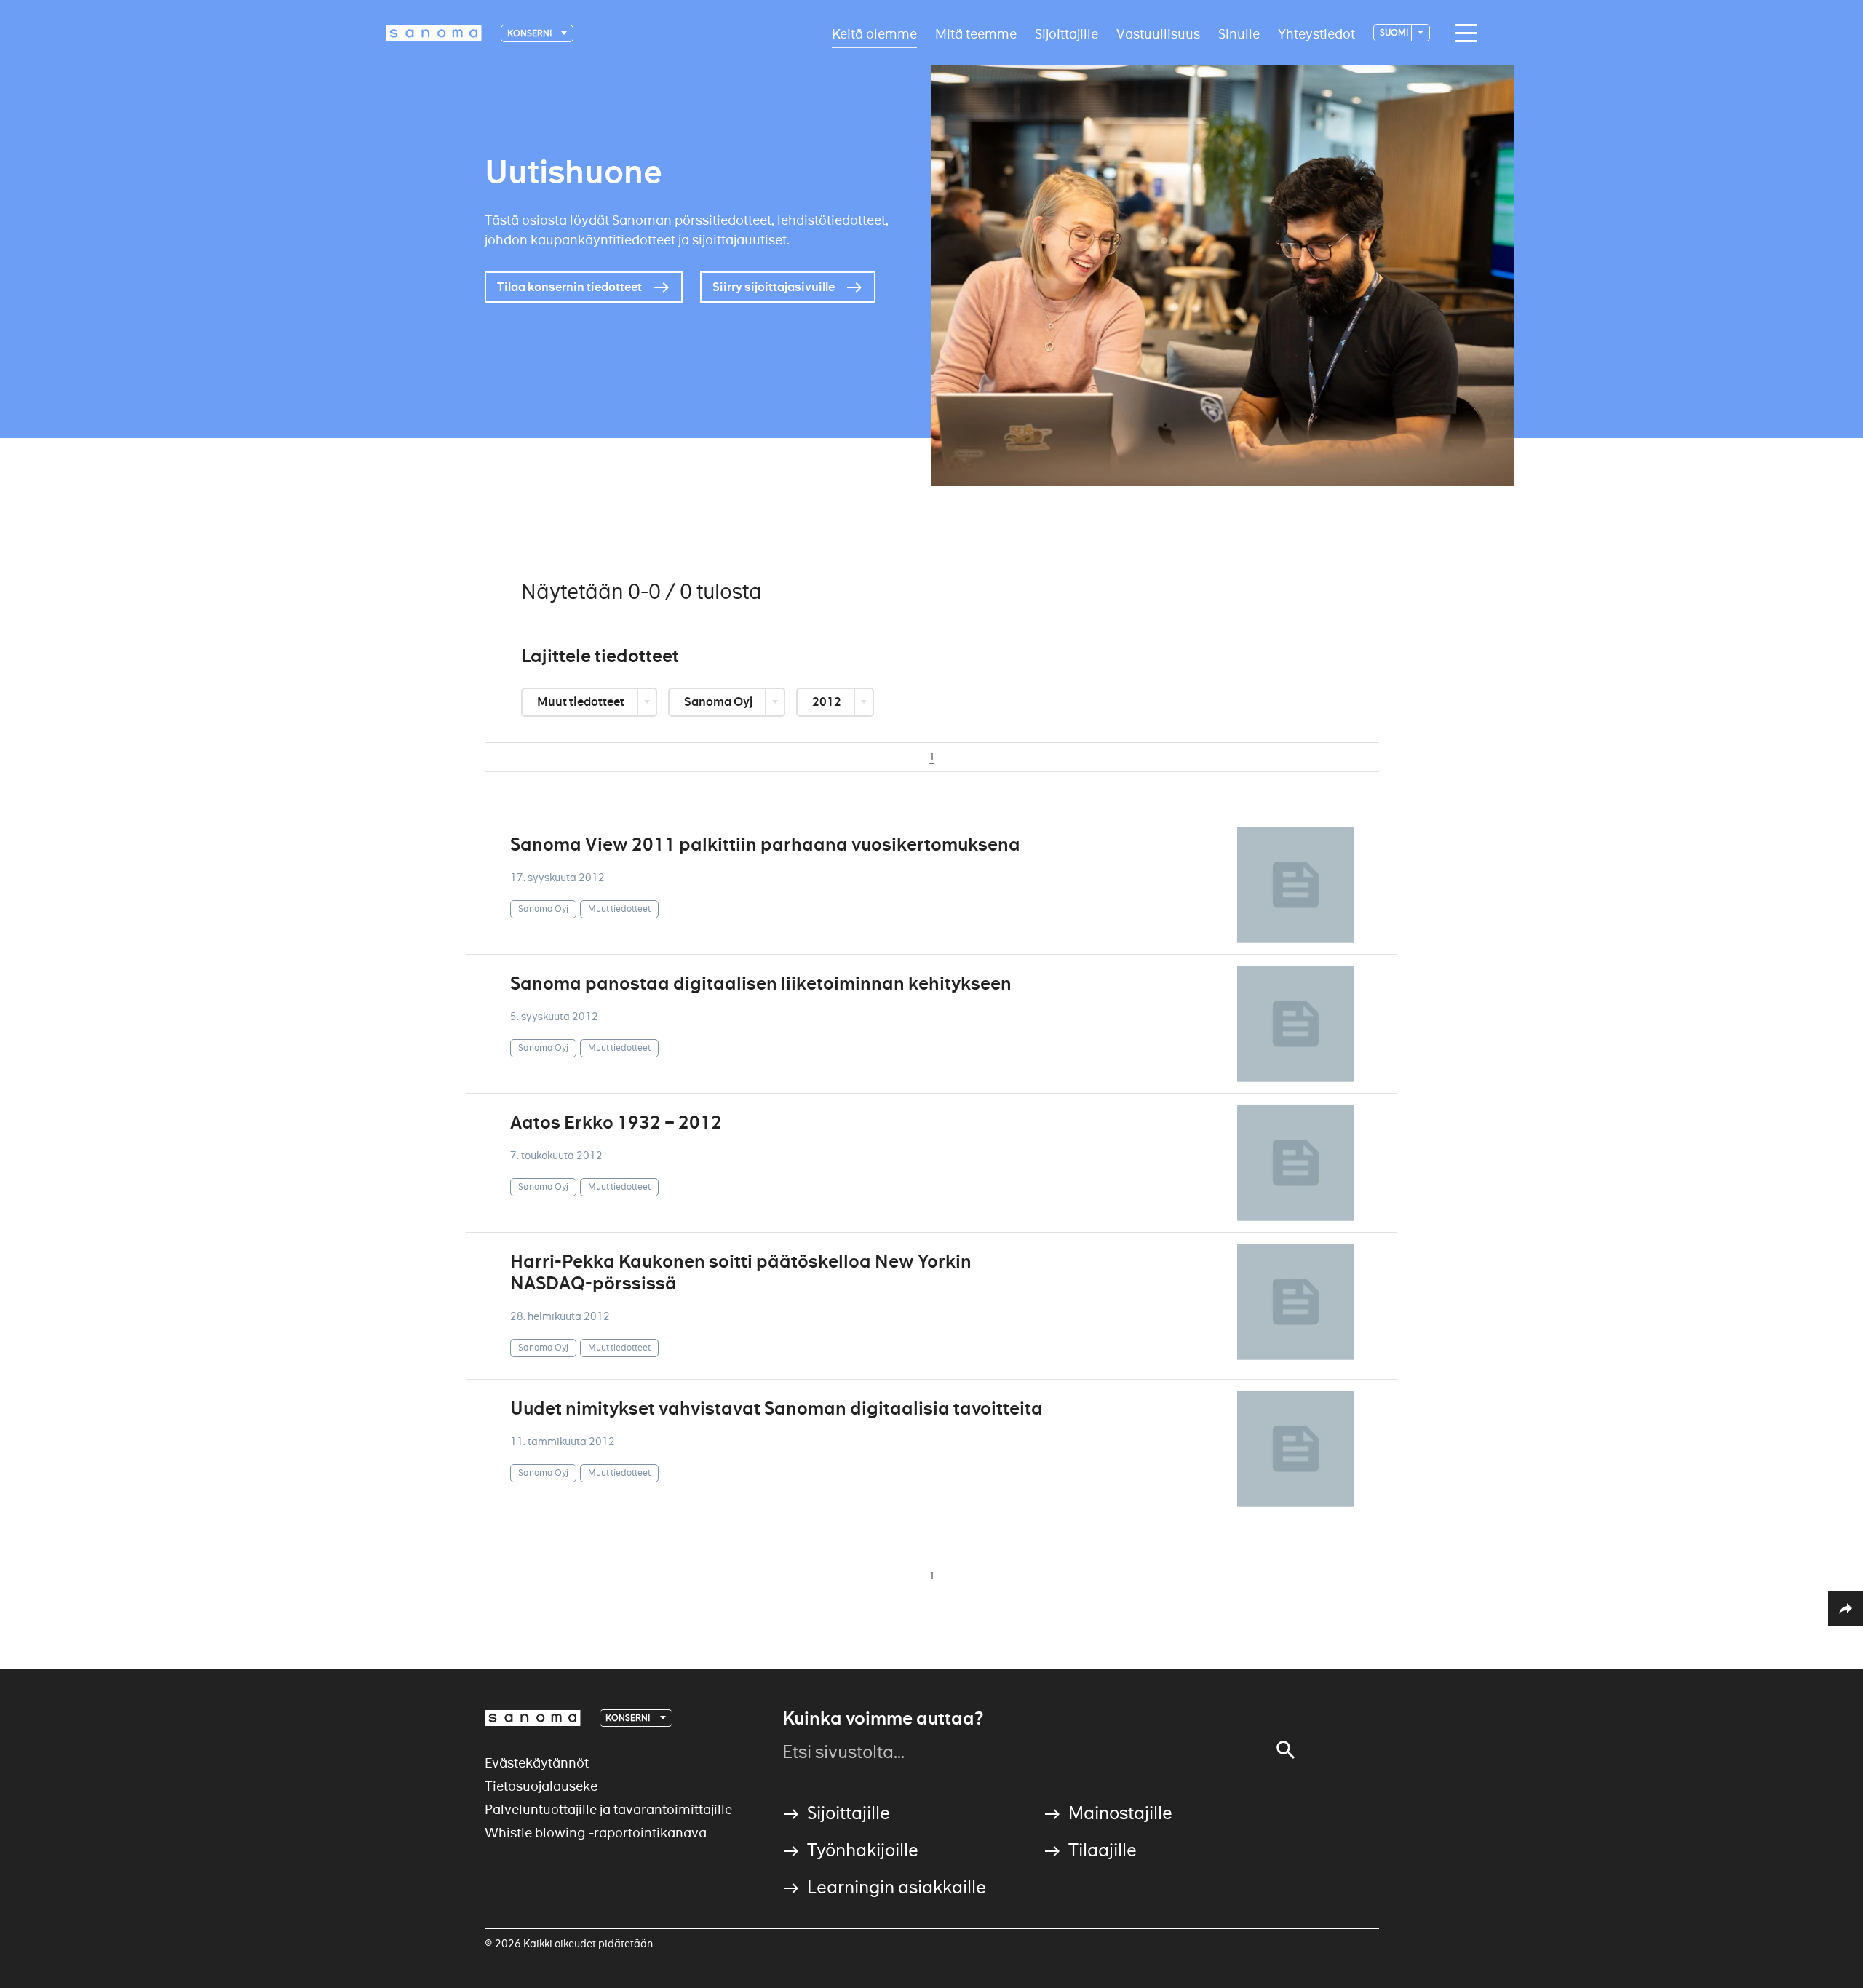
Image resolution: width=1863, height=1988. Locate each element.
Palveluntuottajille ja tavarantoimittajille (608, 1809)
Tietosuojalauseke (541, 1786)
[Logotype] (533, 1718)
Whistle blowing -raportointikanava (596, 1833)
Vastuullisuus (1158, 33)
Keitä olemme (874, 33)
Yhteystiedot (1316, 33)
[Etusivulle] (434, 33)
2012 (828, 702)
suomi (1395, 32)
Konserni (530, 33)
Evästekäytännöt (537, 1763)
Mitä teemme (976, 33)
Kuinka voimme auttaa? (883, 1719)
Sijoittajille (1066, 33)
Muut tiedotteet (582, 702)
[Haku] (1286, 1750)
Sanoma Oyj (719, 702)
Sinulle (1239, 33)
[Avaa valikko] (1463, 33)
